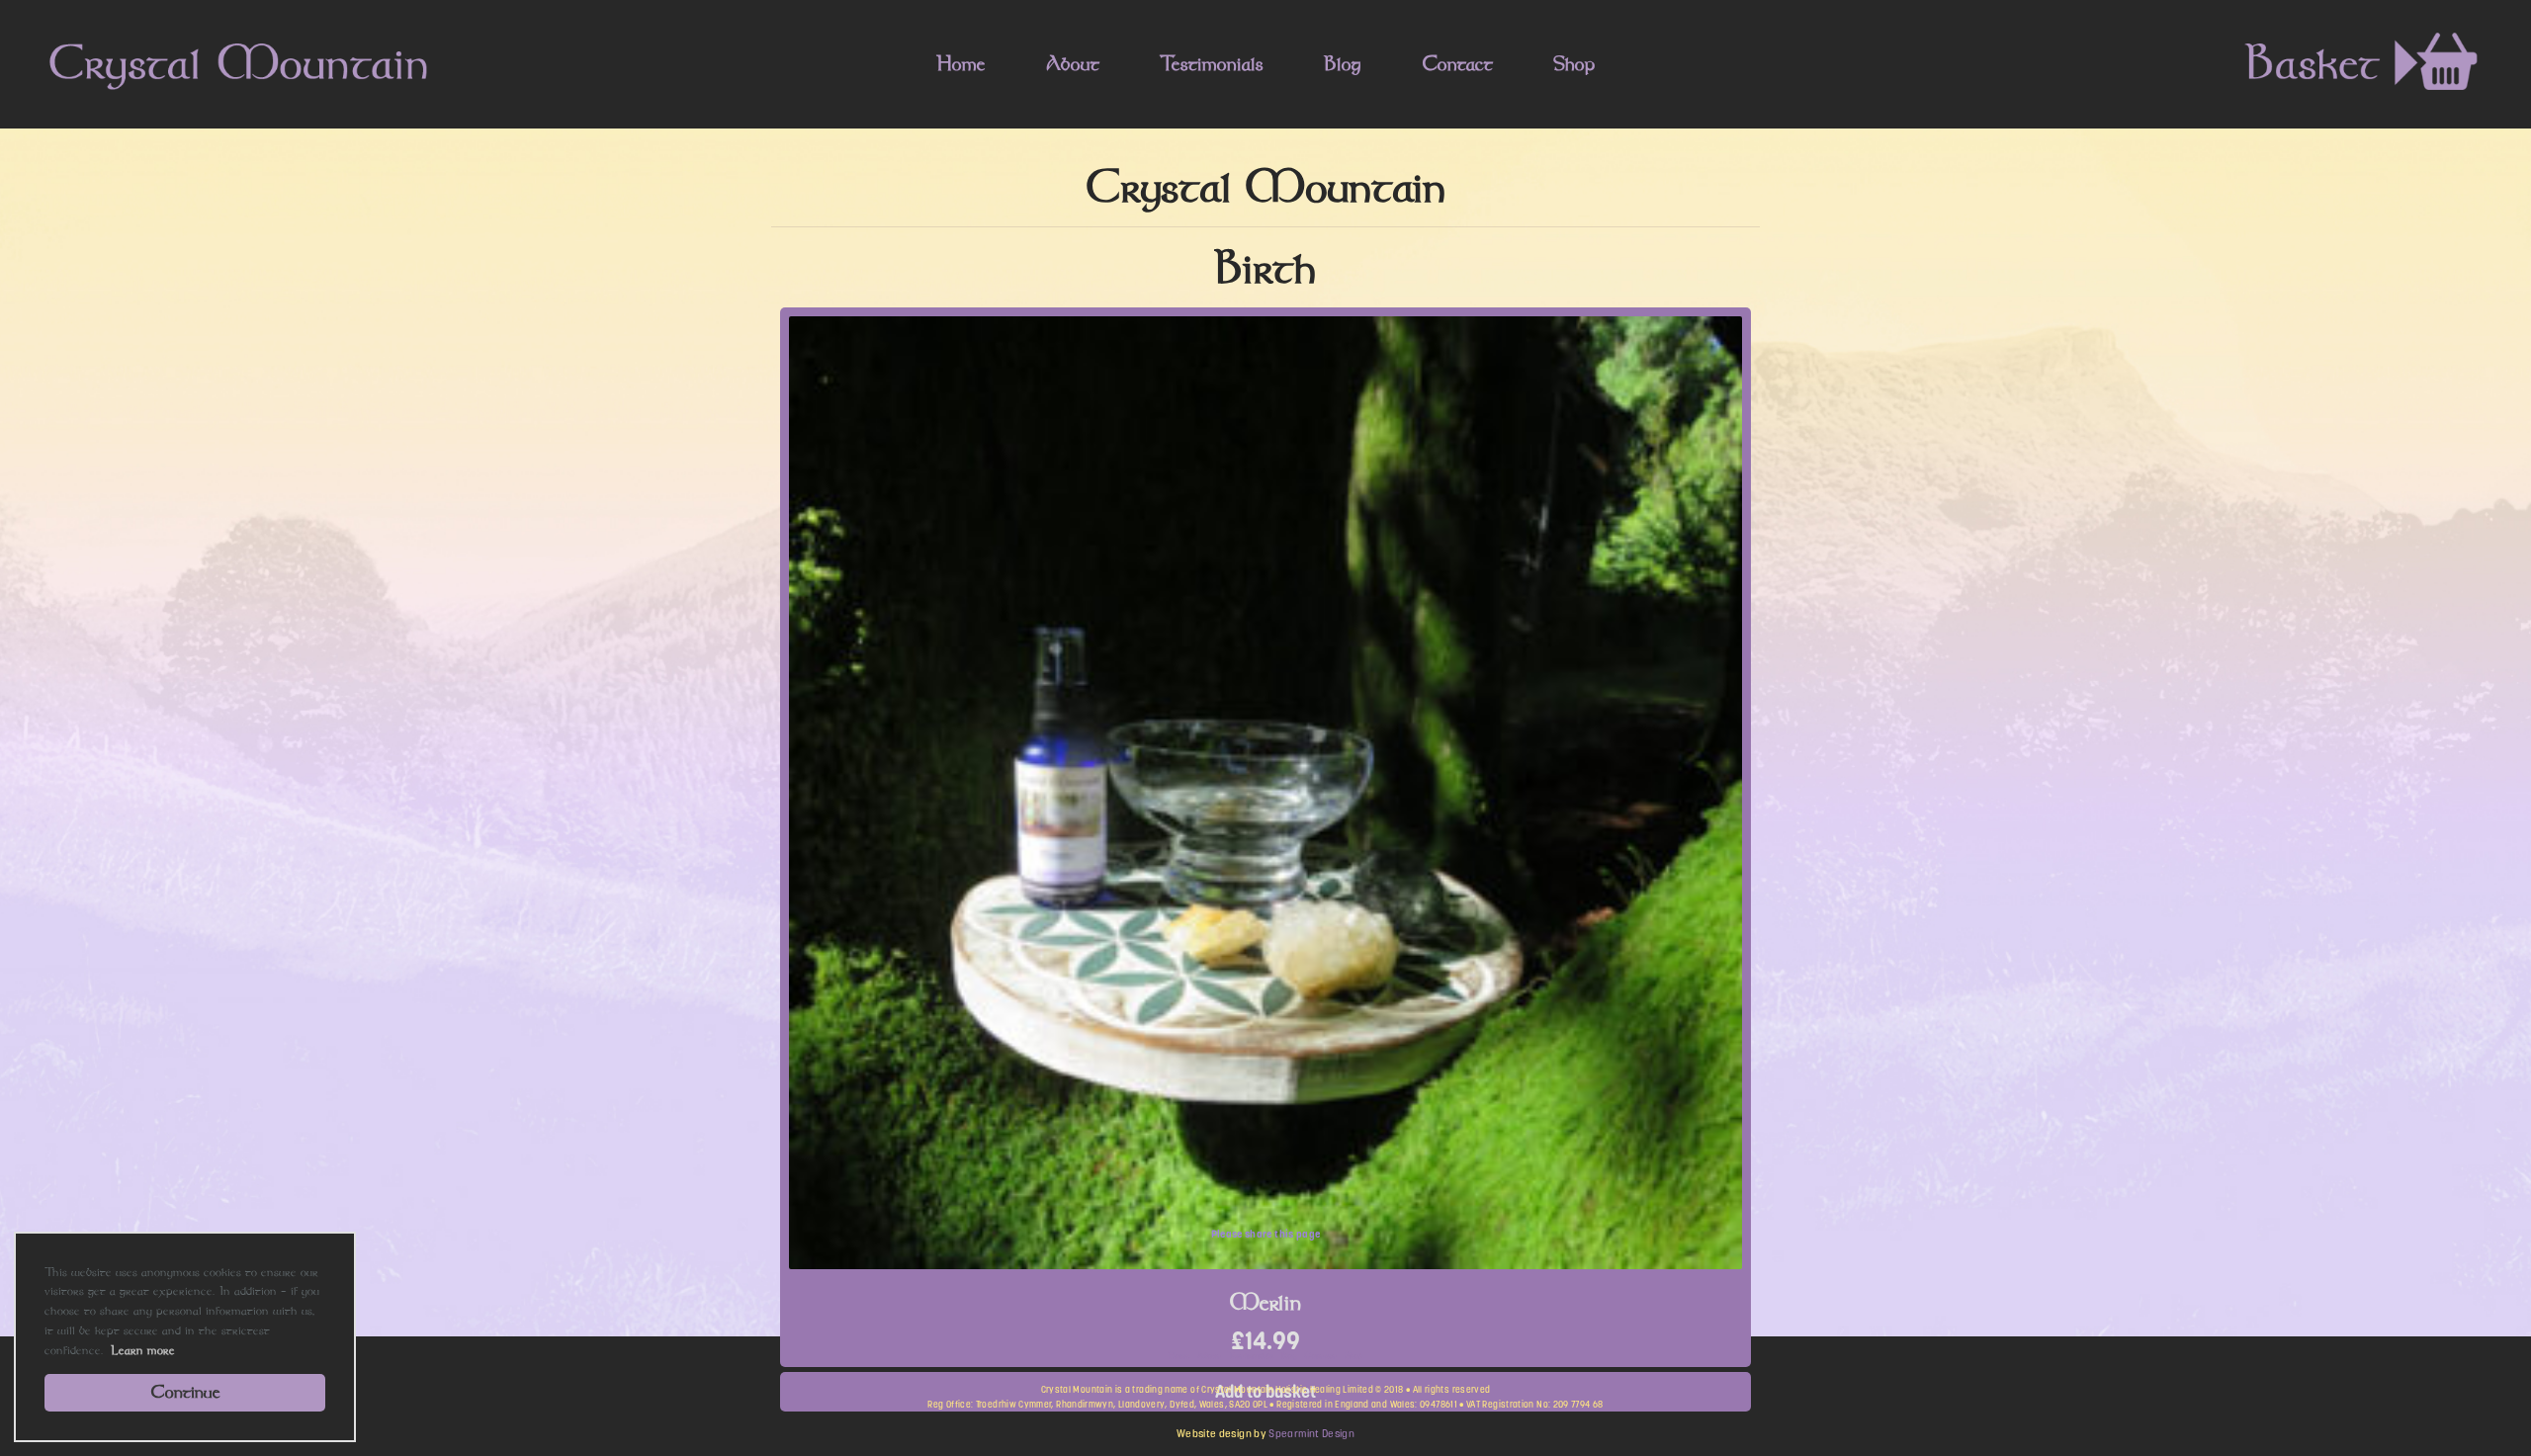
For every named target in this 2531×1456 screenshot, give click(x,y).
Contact (1457, 63)
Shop (1574, 63)
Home (961, 63)
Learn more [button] (143, 1350)
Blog (1343, 63)
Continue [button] (185, 1392)
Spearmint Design (1311, 1434)
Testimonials (1212, 63)
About (1073, 63)
